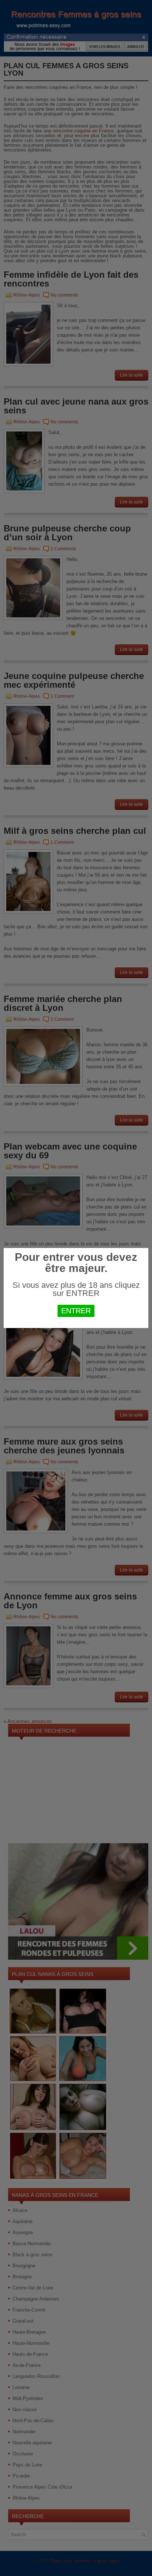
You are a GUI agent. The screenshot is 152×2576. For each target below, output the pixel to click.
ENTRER (76, 1311)
